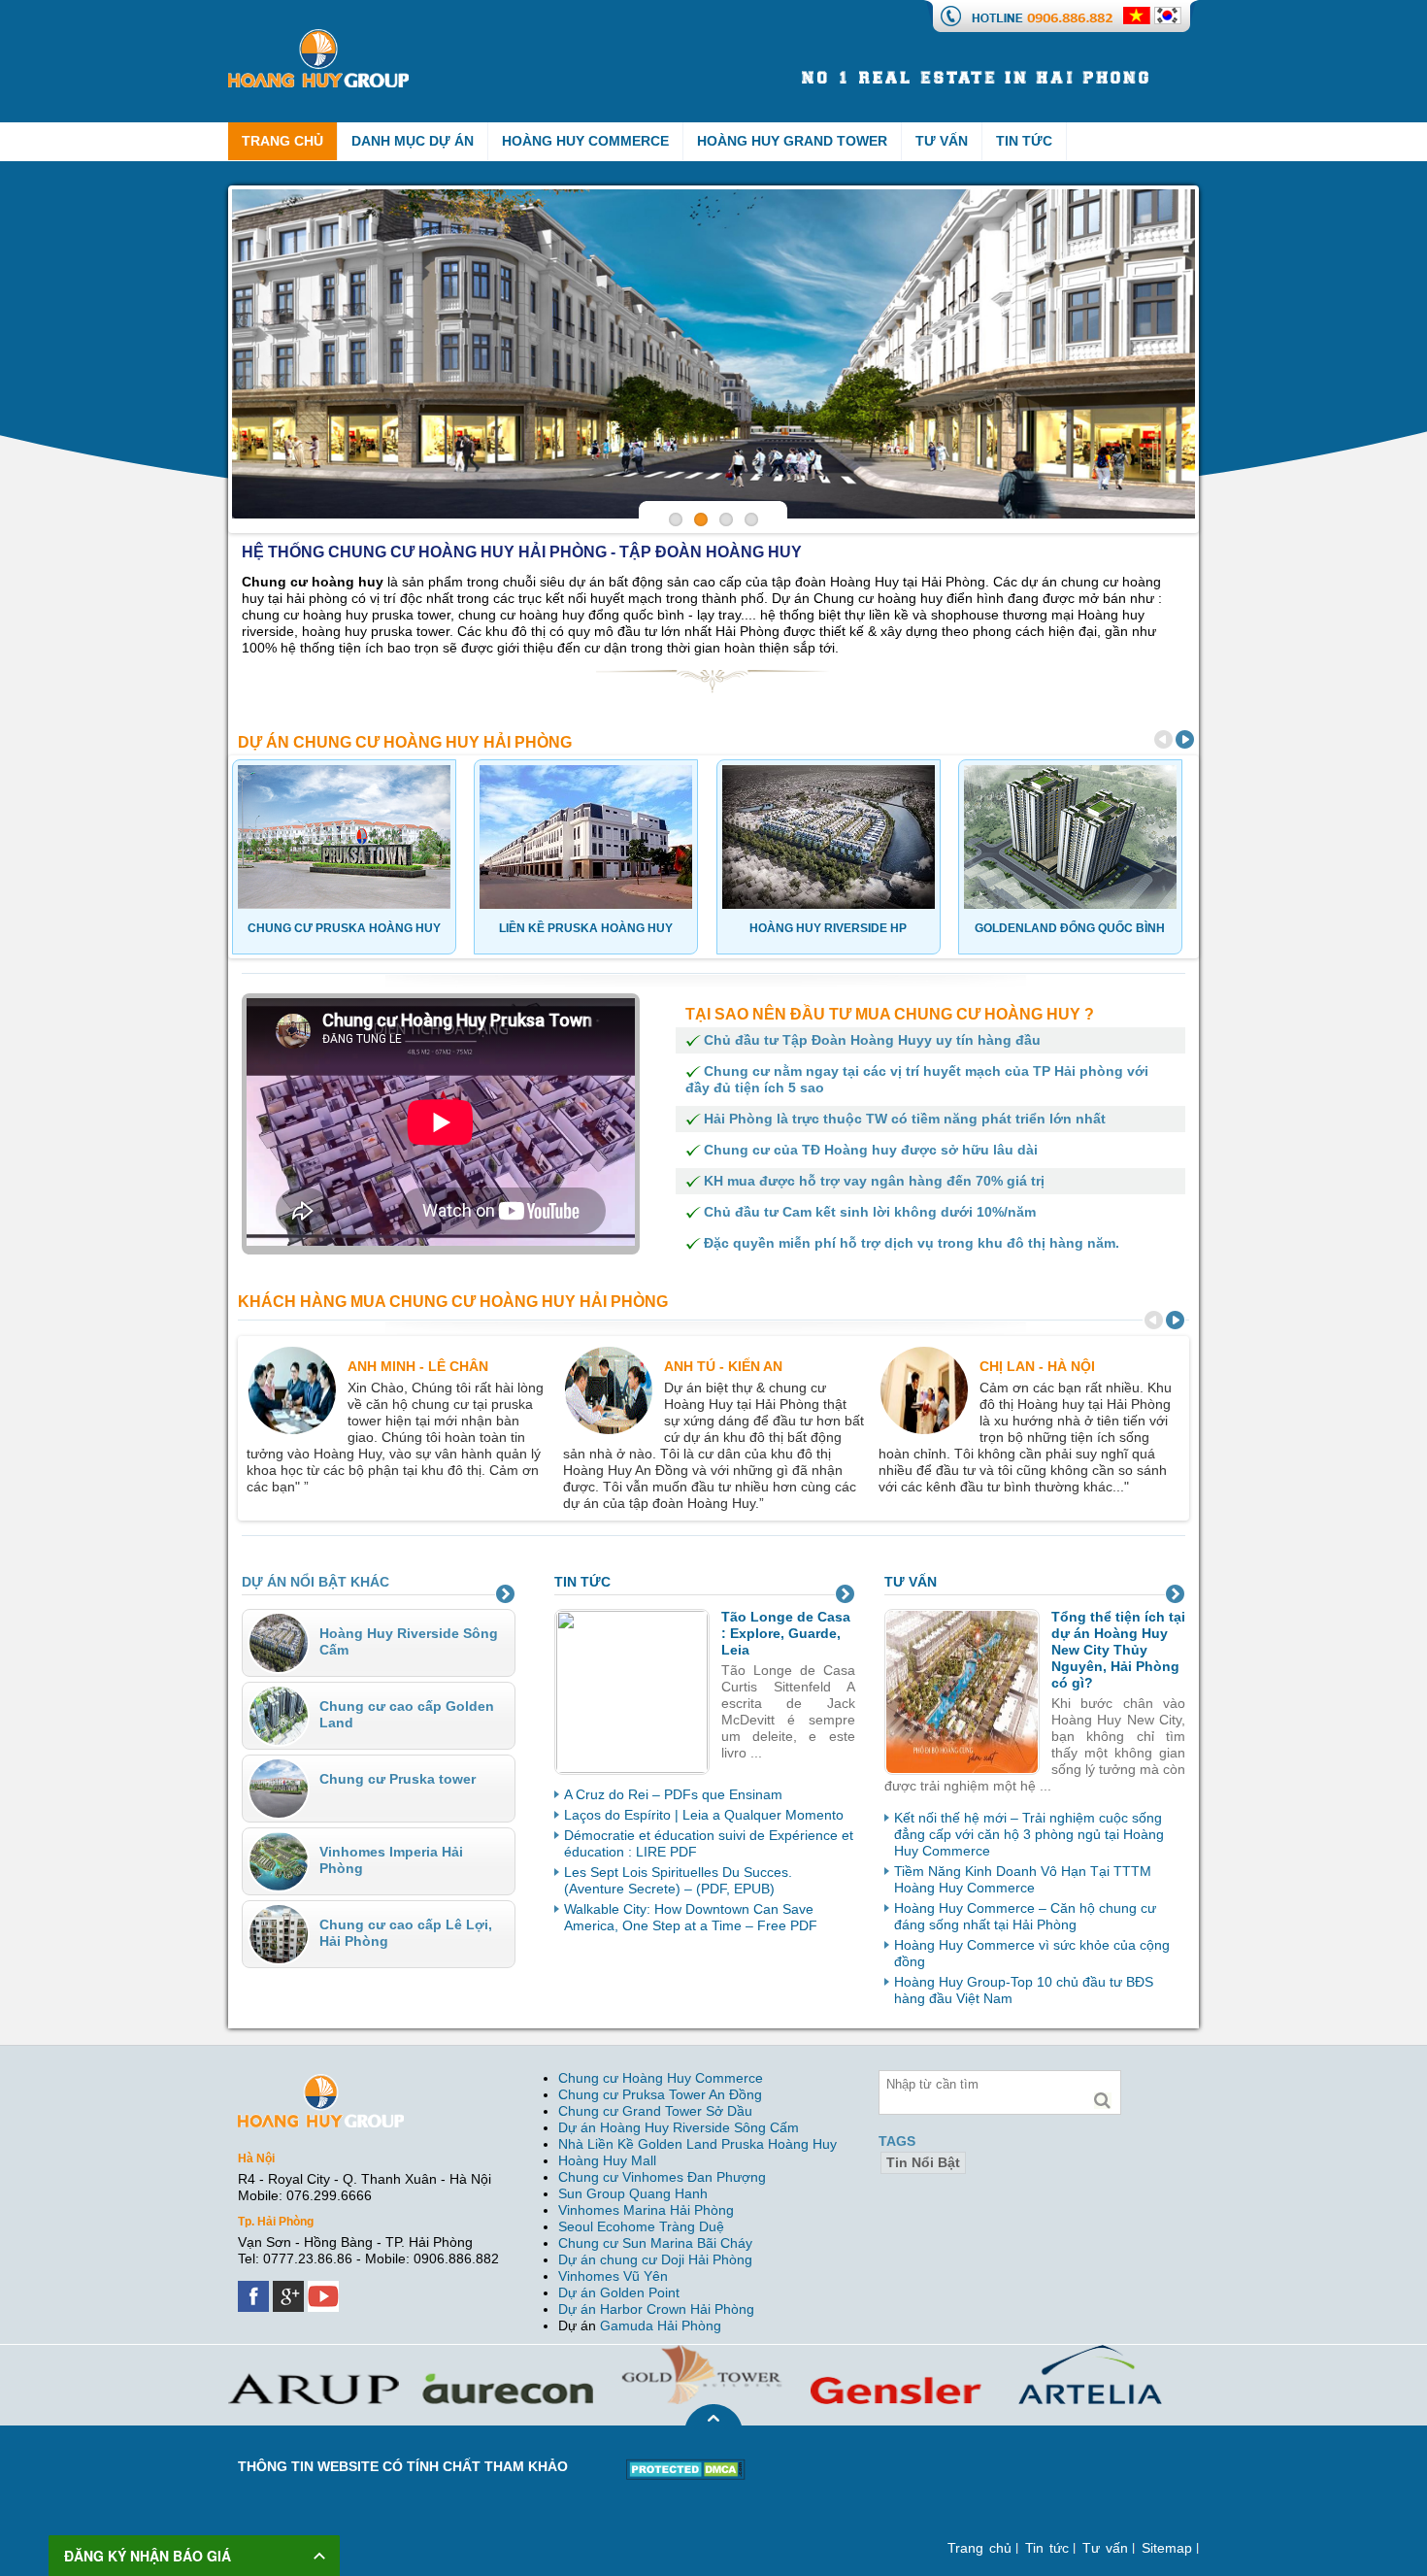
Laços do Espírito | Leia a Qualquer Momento (704, 1815)
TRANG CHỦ (282, 141)
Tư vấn (942, 141)
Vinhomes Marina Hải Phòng (646, 2210)
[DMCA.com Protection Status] (686, 2466)
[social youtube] (325, 2289)
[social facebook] (255, 2289)
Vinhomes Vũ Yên (613, 2276)
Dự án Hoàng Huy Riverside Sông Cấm (679, 2127)
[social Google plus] (290, 2289)
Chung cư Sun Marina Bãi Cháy (655, 2243)
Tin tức (1024, 141)
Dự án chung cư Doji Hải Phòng (655, 2259)
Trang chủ (979, 2548)
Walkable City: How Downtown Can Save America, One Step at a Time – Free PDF (691, 1917)
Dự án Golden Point (619, 2292)
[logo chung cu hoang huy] (318, 37)
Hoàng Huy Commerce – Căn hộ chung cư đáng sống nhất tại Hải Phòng (1025, 1916)
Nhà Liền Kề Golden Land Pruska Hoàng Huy (697, 2144)
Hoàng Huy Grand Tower (792, 141)
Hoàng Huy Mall (607, 2160)
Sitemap (1167, 2548)
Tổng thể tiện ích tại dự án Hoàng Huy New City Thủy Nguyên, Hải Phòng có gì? (1118, 1650)
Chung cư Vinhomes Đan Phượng (662, 2177)
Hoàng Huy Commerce (585, 141)
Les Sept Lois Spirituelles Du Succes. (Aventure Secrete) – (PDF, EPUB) (678, 1880)
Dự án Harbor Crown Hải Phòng (656, 2309)
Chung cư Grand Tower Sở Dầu (655, 2111)
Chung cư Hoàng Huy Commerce (661, 2078)
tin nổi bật (923, 2162)
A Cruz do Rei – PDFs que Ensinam (673, 1794)
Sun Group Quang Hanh (633, 2193)
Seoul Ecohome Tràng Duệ (641, 2226)
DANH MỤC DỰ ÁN (413, 141)
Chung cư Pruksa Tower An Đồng (660, 2094)
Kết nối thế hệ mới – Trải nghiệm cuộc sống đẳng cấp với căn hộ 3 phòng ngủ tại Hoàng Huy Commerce (1029, 1834)
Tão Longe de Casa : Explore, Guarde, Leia (786, 1633)
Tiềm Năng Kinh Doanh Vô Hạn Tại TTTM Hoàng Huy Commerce (1023, 1879)
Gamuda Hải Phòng (661, 2325)
